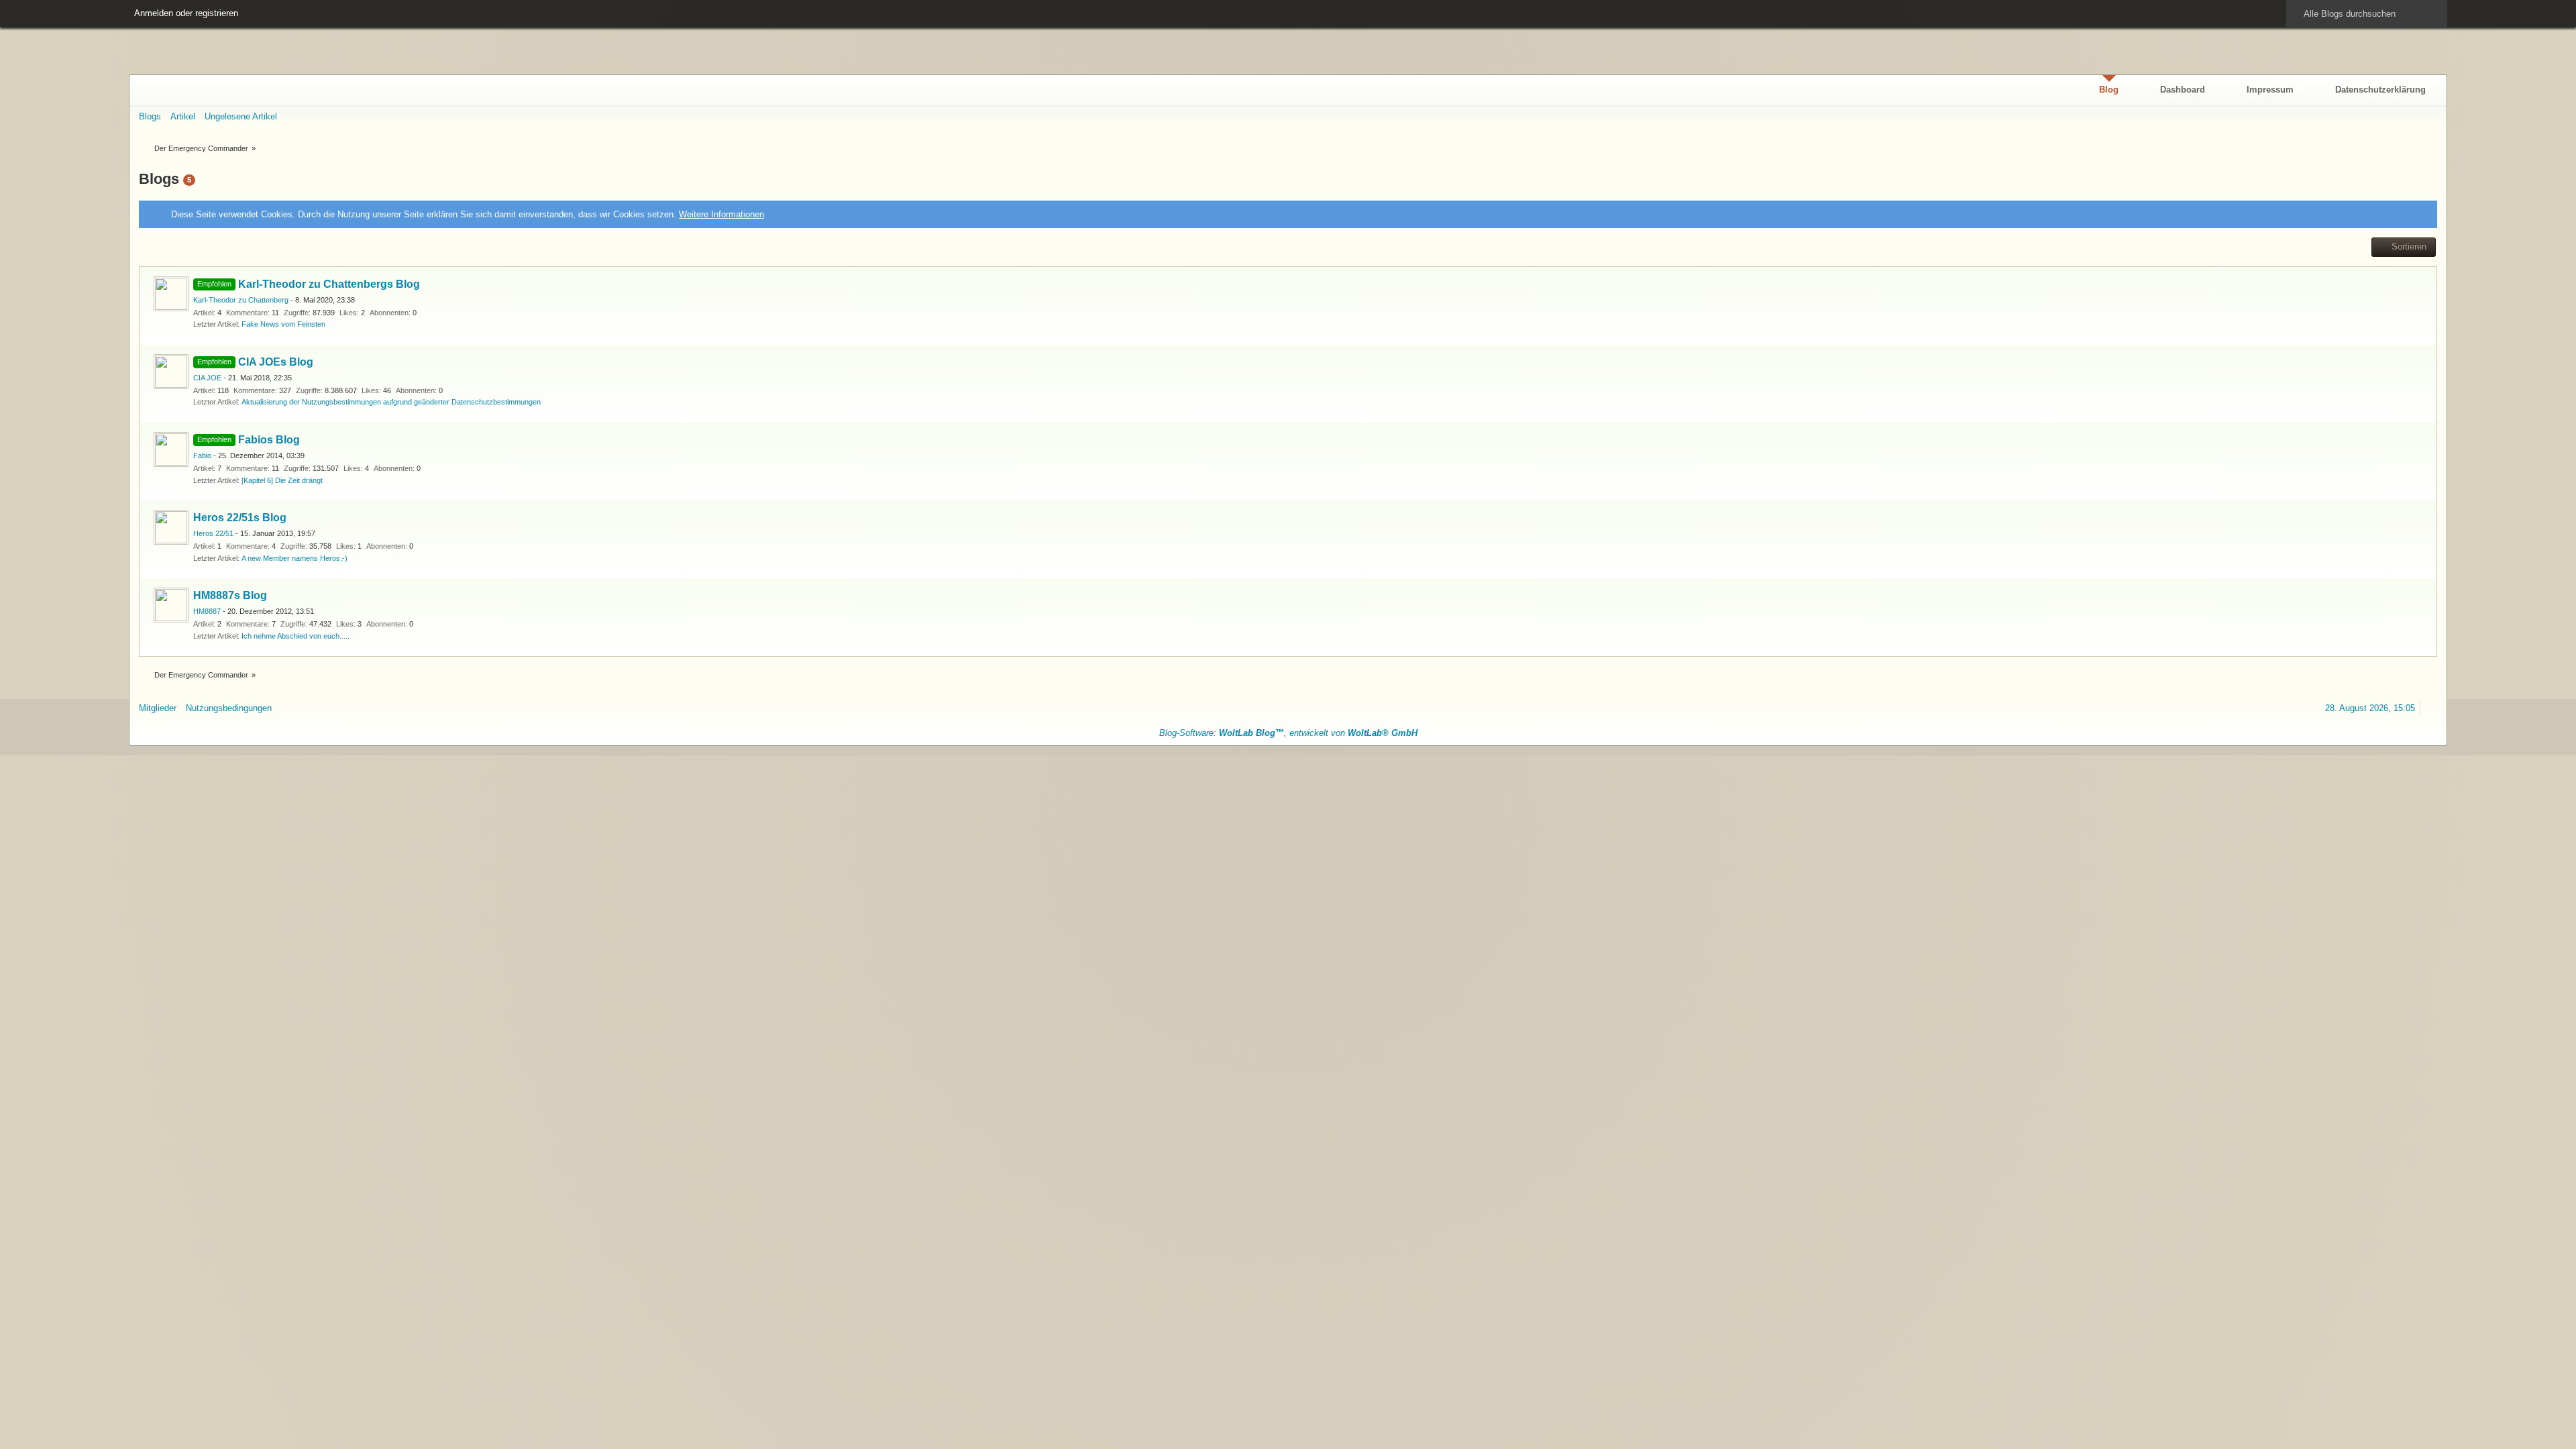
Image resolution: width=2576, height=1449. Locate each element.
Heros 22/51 (213, 533)
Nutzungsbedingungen (229, 708)
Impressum (2270, 90)
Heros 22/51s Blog (240, 518)
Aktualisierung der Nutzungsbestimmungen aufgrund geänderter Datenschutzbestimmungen (391, 402)
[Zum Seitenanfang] (2431, 708)
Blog (2109, 90)
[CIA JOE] (171, 372)
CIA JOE (207, 378)
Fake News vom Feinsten (283, 324)
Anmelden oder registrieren (186, 13)
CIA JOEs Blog (276, 362)
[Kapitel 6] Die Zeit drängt (282, 480)
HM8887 (207, 611)
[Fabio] (171, 449)
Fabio (202, 455)
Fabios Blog (269, 440)
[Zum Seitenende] (2431, 116)
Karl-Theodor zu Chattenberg (241, 300)
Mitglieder (158, 708)
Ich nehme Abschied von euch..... (296, 636)
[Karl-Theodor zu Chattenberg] (171, 294)
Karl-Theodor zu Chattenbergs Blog (329, 284)
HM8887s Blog (230, 595)
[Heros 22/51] (171, 527)
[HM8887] (171, 605)
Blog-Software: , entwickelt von (1288, 733)
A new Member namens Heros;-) (294, 558)
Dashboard (2183, 90)
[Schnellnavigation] (2410, 116)
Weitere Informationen (721, 214)
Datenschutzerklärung (2380, 90)
